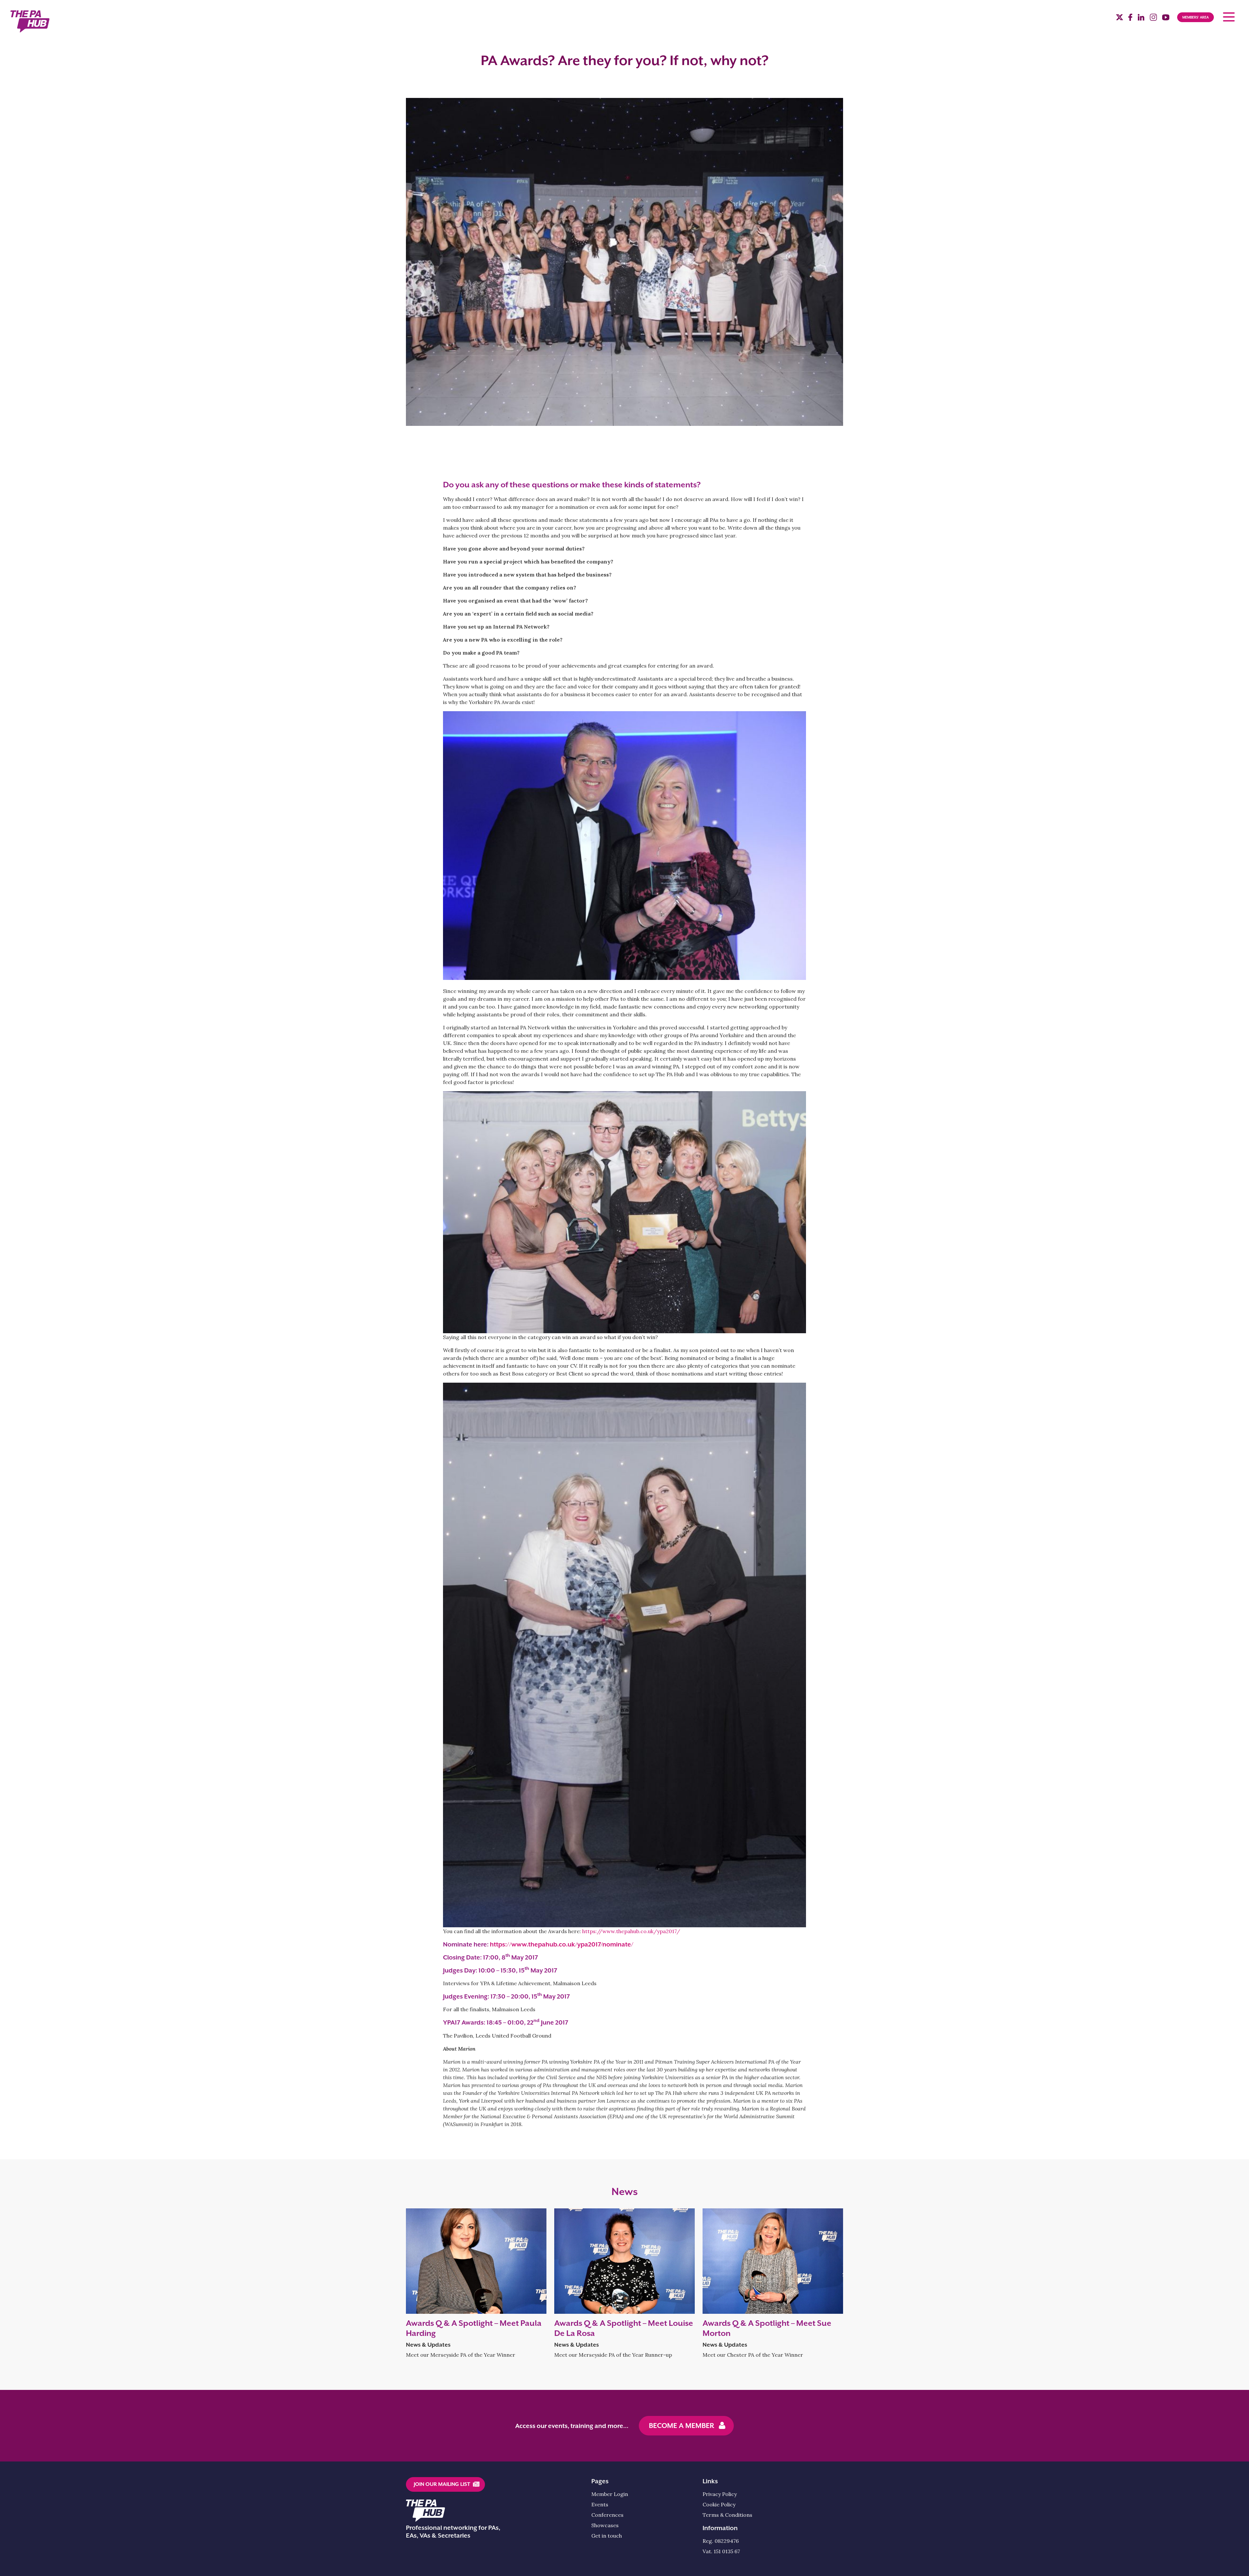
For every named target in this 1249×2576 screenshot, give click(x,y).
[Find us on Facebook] (1130, 19)
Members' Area (1195, 17)
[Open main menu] (1229, 17)
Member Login (610, 2494)
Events (600, 2504)
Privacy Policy (720, 2494)
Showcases (605, 2525)
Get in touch (607, 2536)
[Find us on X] (1120, 18)
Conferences (607, 2515)
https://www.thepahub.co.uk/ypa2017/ (631, 1931)
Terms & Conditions (727, 2515)
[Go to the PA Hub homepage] (30, 21)
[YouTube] (1166, 19)
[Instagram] (1153, 19)
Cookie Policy (719, 2504)
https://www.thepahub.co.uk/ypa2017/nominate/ (562, 1944)
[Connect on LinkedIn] (1141, 19)
